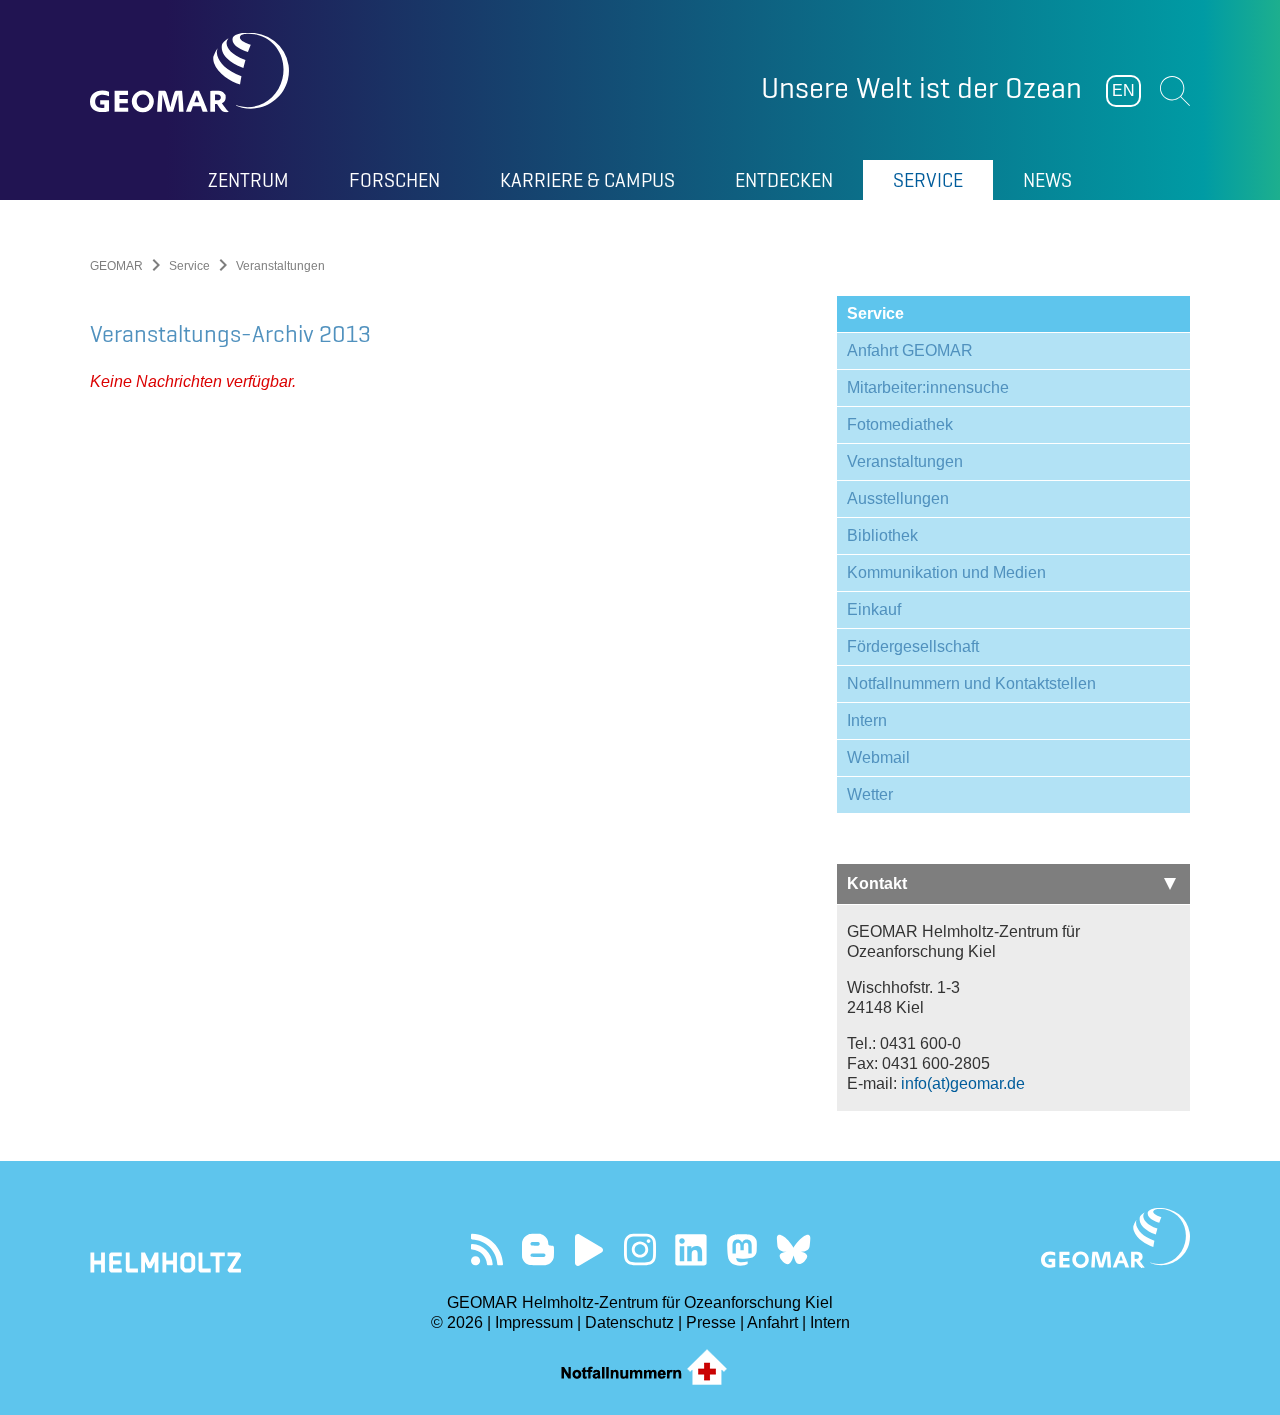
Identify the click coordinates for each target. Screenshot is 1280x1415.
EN (1123, 90)
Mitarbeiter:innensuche (928, 387)
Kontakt (877, 883)
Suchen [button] (1175, 91)
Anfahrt (772, 1322)
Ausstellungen (898, 498)
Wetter (870, 794)
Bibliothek (882, 535)
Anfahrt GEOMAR (910, 350)
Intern (867, 720)
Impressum (534, 1322)
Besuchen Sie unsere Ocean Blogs (538, 1249)
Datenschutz (629, 1322)
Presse (711, 1322)
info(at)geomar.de (963, 1083)
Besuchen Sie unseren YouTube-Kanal (589, 1249)
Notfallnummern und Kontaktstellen (971, 683)
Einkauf (874, 609)
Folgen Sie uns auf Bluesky (793, 1249)
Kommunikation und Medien (946, 572)
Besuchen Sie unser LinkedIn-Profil (691, 1249)
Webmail (878, 757)
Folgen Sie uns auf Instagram (640, 1249)
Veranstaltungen (905, 461)
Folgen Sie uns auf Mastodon (742, 1249)
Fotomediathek (900, 424)
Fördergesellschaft (913, 646)
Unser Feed (487, 1249)
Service (189, 266)
